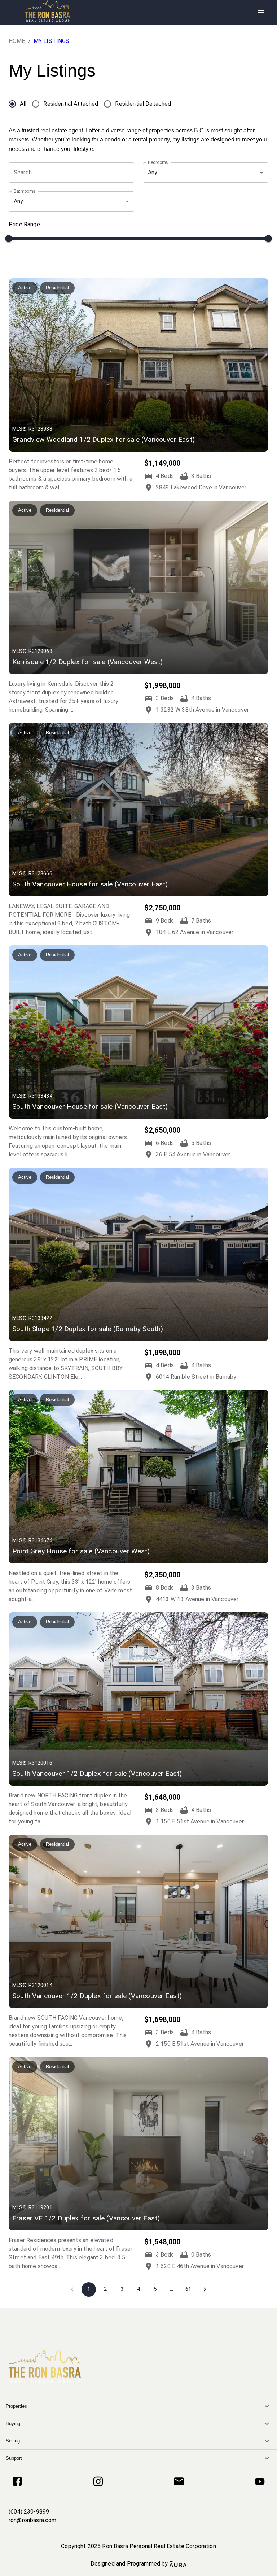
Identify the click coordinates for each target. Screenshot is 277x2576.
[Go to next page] (205, 2289)
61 (188, 2289)
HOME (17, 41)
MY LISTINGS (52, 41)
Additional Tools (138, 2572)
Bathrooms (24, 191)
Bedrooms (158, 162)
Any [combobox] (153, 172)
